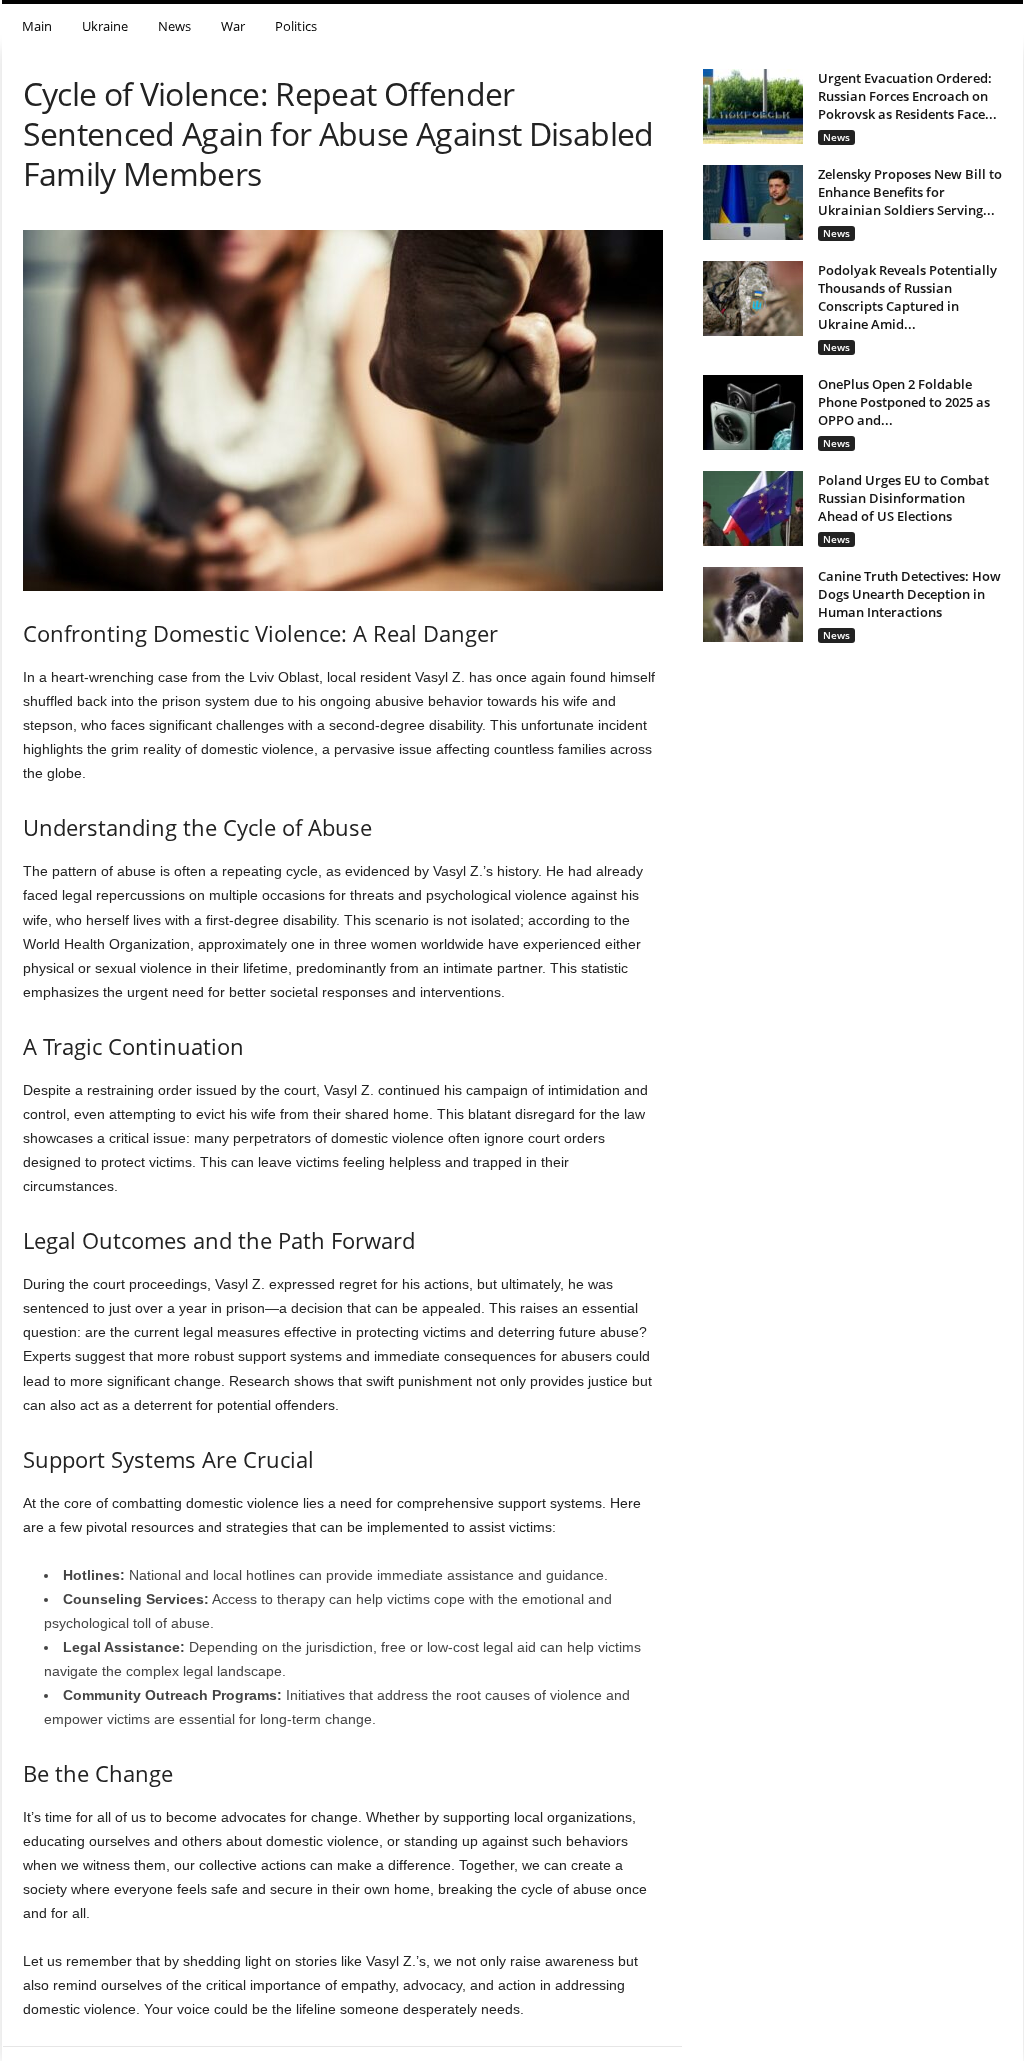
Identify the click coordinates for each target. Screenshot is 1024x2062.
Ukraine (105, 26)
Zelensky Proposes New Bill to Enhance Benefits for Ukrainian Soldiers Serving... (910, 192)
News (174, 26)
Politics (296, 26)
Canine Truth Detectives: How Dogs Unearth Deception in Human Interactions (909, 594)
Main (37, 26)
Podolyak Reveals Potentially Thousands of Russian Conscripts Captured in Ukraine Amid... (907, 297)
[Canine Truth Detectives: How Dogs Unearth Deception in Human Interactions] (753, 604)
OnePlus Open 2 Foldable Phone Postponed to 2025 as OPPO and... (904, 402)
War (233, 26)
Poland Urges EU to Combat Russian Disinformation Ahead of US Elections (903, 498)
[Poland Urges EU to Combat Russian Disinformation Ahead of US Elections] (753, 508)
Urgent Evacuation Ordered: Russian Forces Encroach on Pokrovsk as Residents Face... (907, 96)
